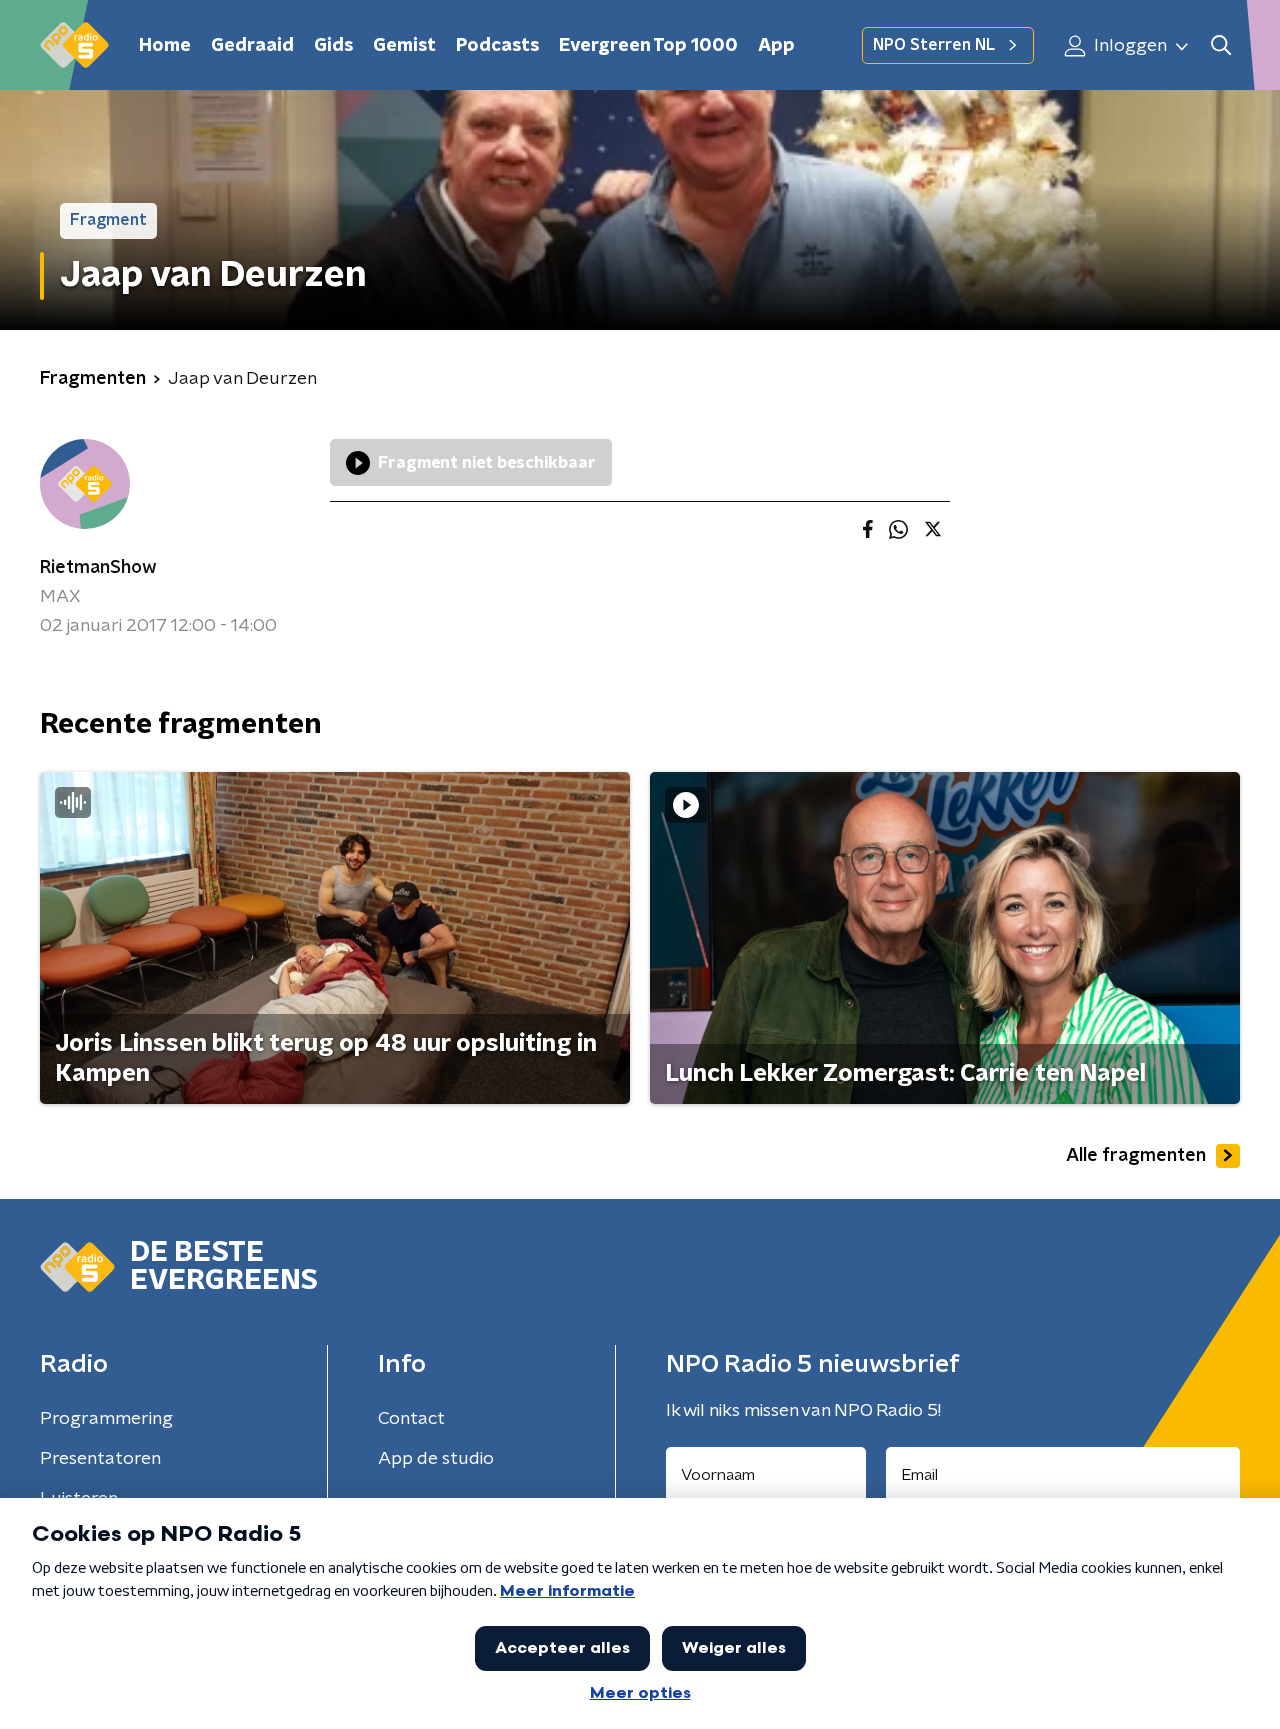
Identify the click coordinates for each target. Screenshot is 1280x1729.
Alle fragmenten (1136, 1156)
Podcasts (497, 46)
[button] (1220, 45)
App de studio (436, 1459)
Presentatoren (100, 1459)
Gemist (404, 46)
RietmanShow (98, 568)
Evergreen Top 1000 (648, 46)
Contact (411, 1419)
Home (165, 46)
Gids (333, 46)
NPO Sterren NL (934, 45)
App (776, 46)
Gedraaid (252, 46)
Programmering (106, 1419)
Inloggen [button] (1128, 46)
